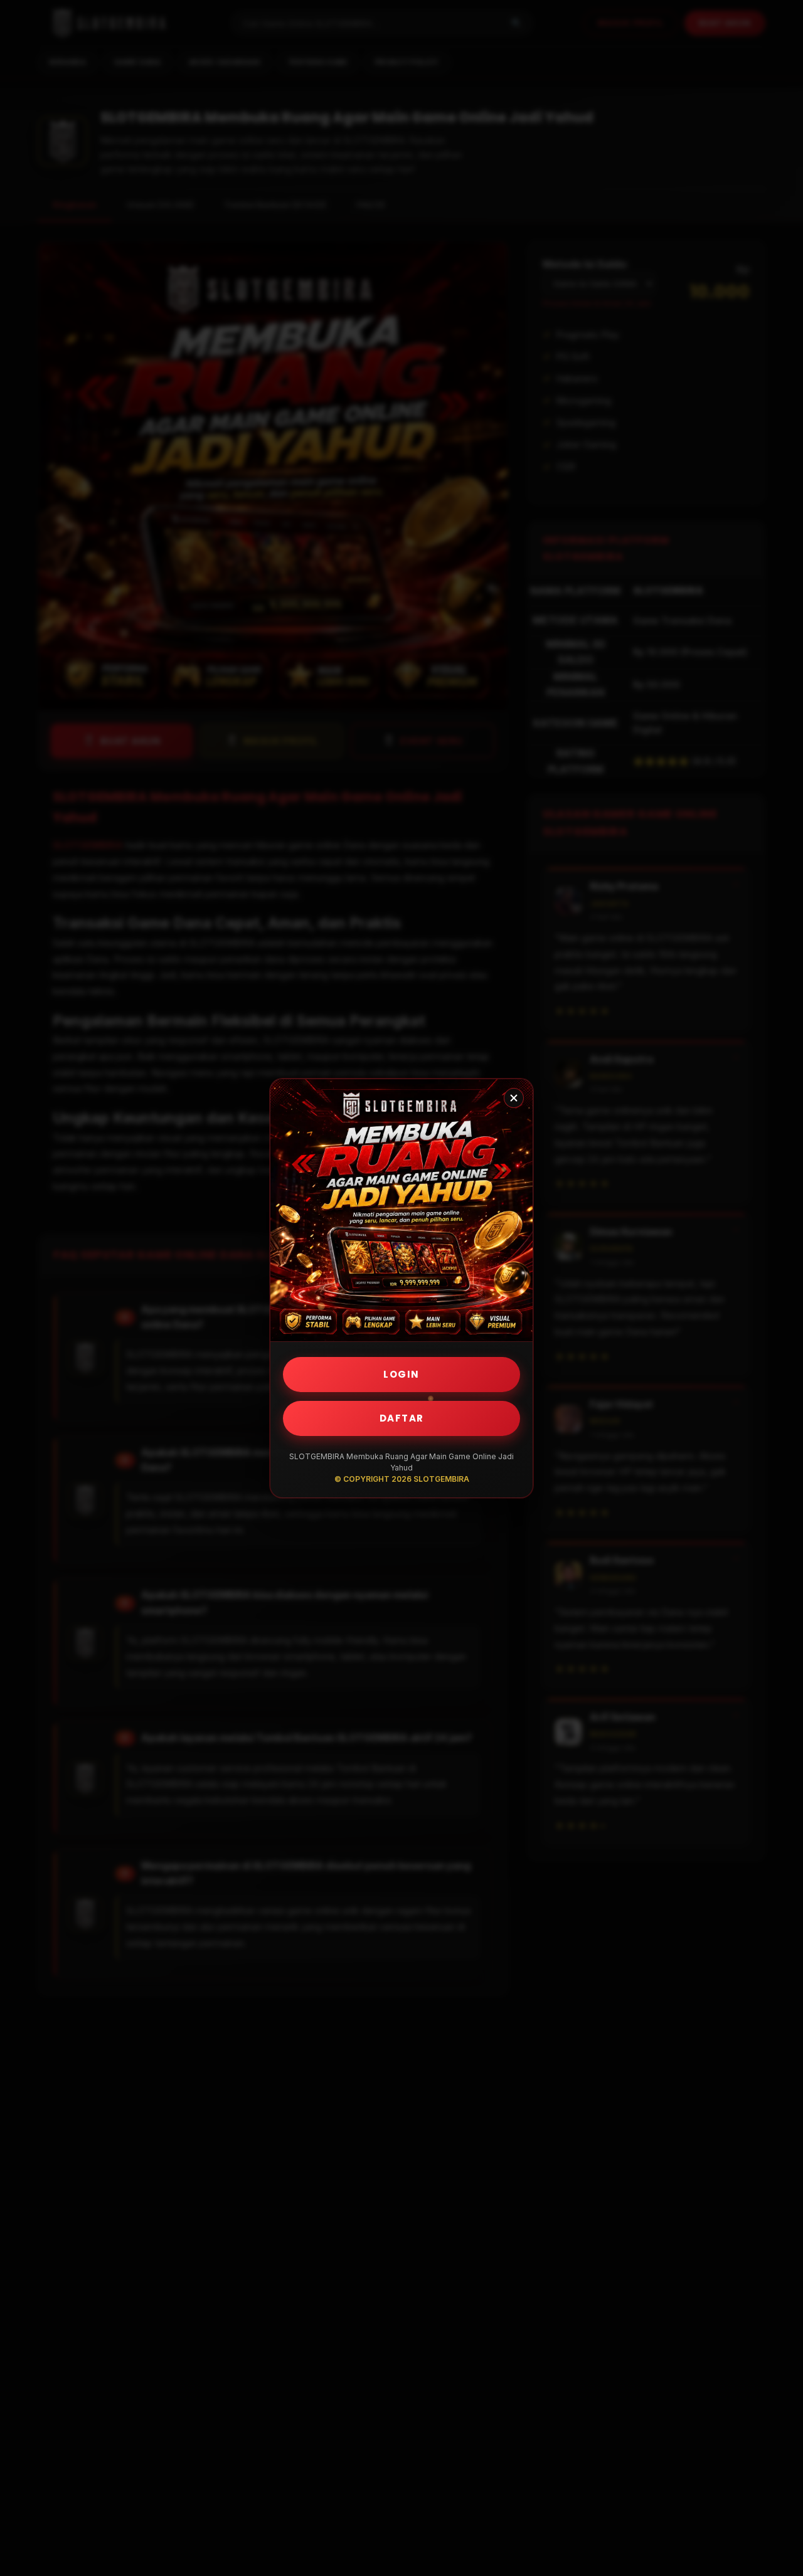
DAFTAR (402, 1418)
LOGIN (401, 1374)
